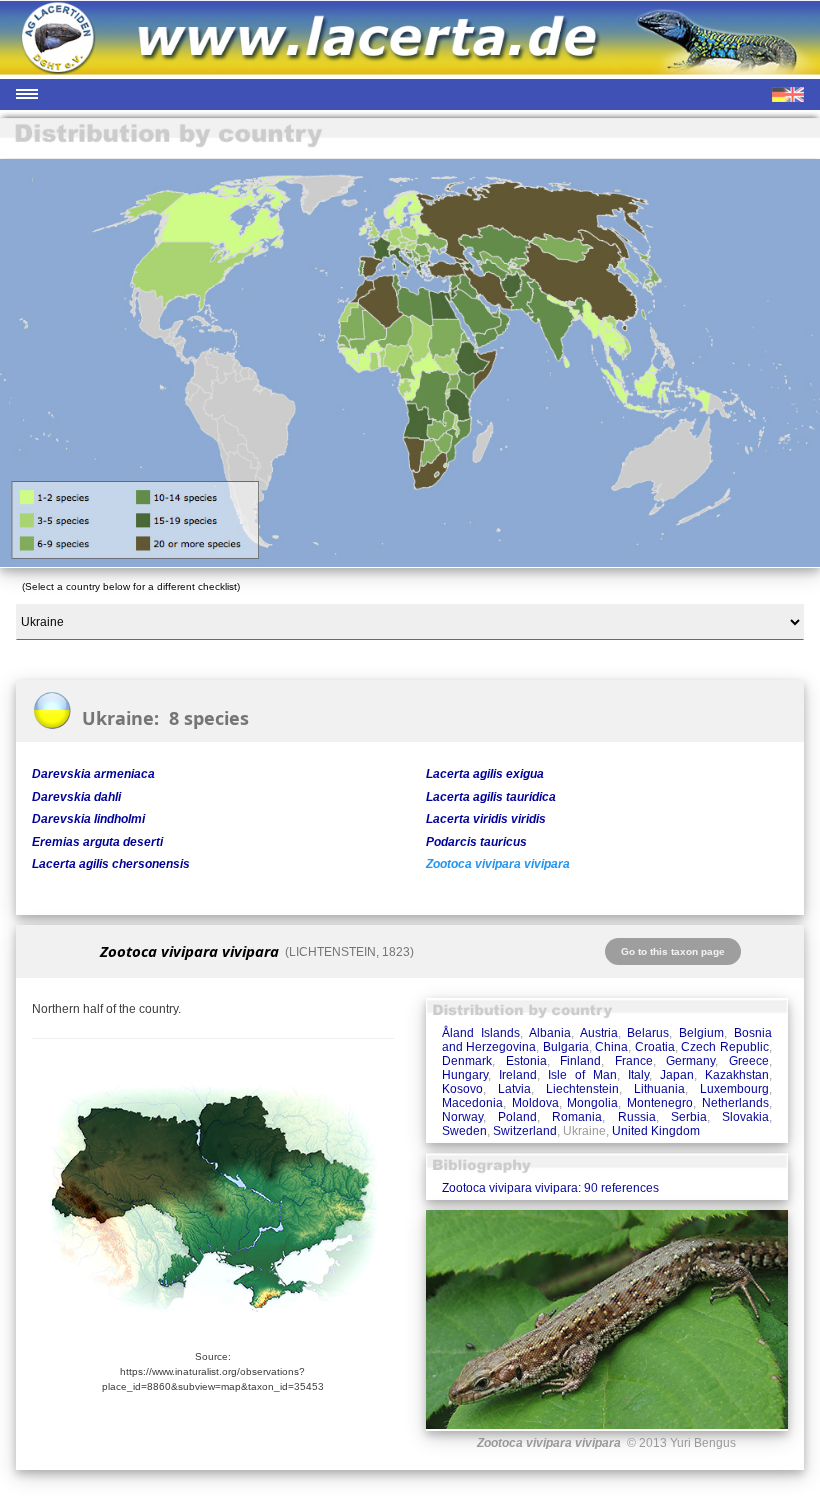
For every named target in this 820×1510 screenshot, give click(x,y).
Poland (517, 1117)
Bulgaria (566, 1047)
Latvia (514, 1089)
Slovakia (745, 1117)
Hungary (465, 1075)
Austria (599, 1033)
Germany (690, 1061)
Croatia (655, 1047)
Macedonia (472, 1103)
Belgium (701, 1033)
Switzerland (525, 1131)
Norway (462, 1117)
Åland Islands (481, 1033)
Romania (577, 1117)
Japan (677, 1075)
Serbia (689, 1117)
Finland (580, 1061)
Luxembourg (734, 1089)
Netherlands (735, 1103)
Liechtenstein (582, 1089)
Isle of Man (582, 1075)
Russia (637, 1117)
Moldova (535, 1103)
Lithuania (659, 1089)
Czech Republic (725, 1047)
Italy (638, 1075)
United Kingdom (656, 1131)
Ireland (518, 1075)
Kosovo (462, 1089)
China (611, 1047)
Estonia (526, 1061)
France (634, 1061)
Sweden (464, 1131)
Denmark (467, 1061)
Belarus (648, 1033)
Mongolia (592, 1103)
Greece (749, 1061)
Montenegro (660, 1103)
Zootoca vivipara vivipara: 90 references (550, 1188)
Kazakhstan (737, 1075)
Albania (550, 1033)
